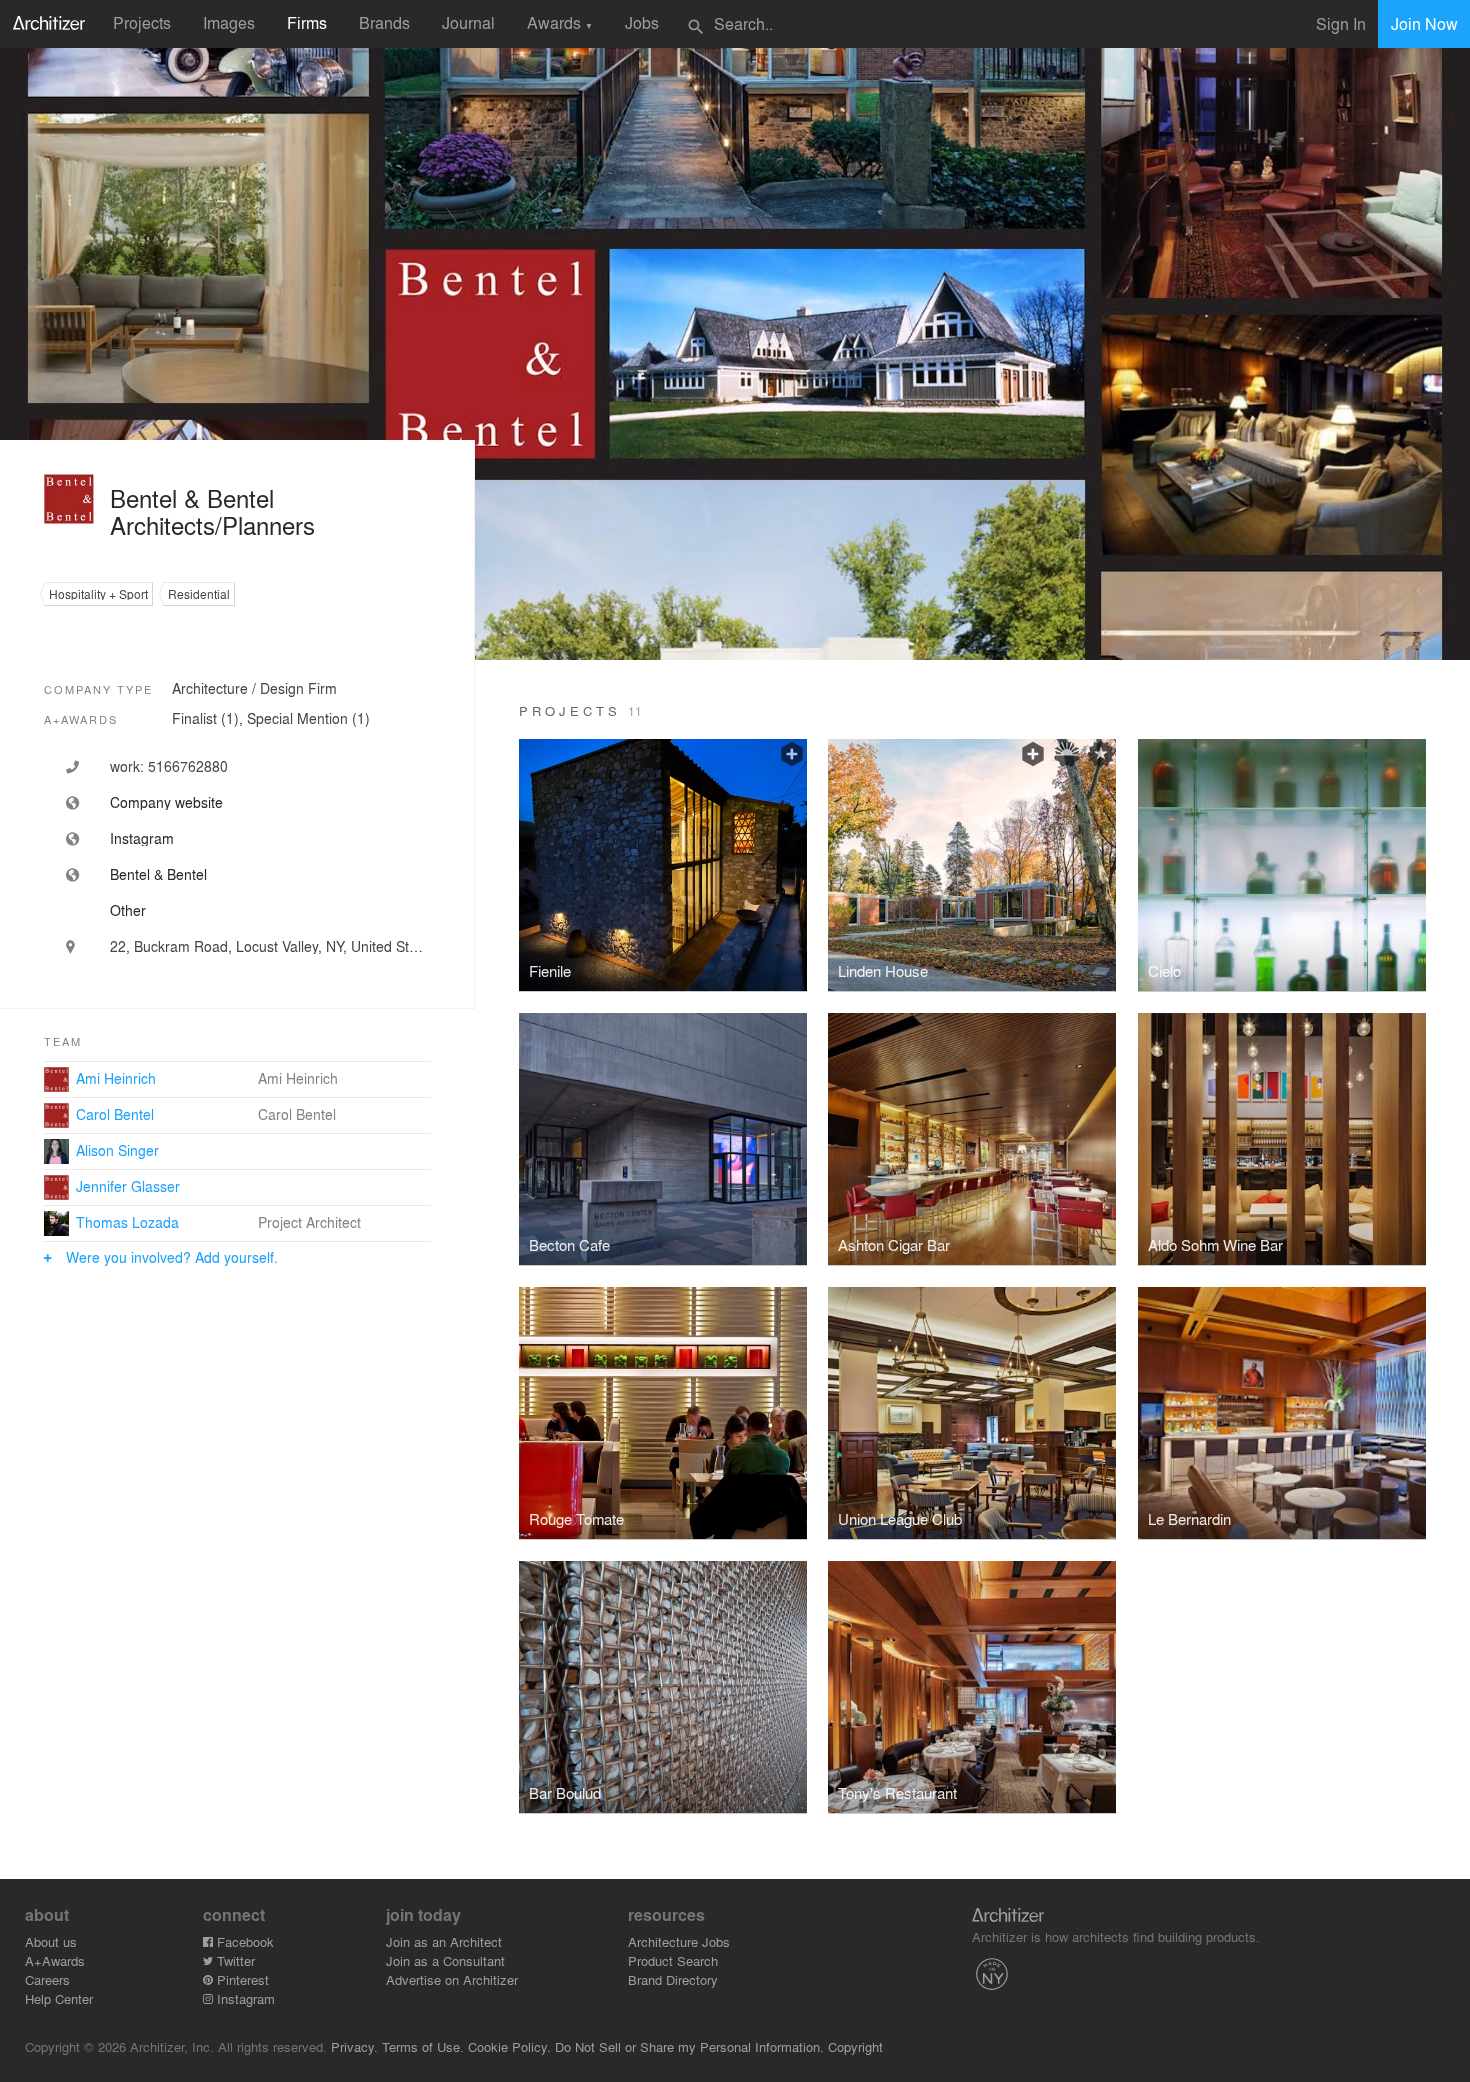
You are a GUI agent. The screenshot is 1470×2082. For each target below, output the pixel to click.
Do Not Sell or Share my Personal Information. (689, 2046)
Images (229, 22)
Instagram (244, 1998)
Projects (142, 22)
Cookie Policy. (509, 2046)
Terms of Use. (423, 2046)
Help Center (59, 1998)
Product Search (673, 1960)
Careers (47, 1979)
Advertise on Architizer (452, 1979)
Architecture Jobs (679, 1941)
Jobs (642, 22)
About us (51, 1941)
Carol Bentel (115, 1114)
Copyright (855, 2046)
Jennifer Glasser (128, 1186)
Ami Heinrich (116, 1078)
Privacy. (354, 2046)
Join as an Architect (444, 1941)
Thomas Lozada (127, 1222)
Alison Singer (117, 1150)
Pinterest (241, 1979)
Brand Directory (673, 1979)
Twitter (234, 1960)
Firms (307, 22)
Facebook (243, 1941)
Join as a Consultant (445, 1960)
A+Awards (55, 1960)
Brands (384, 22)
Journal (468, 22)
